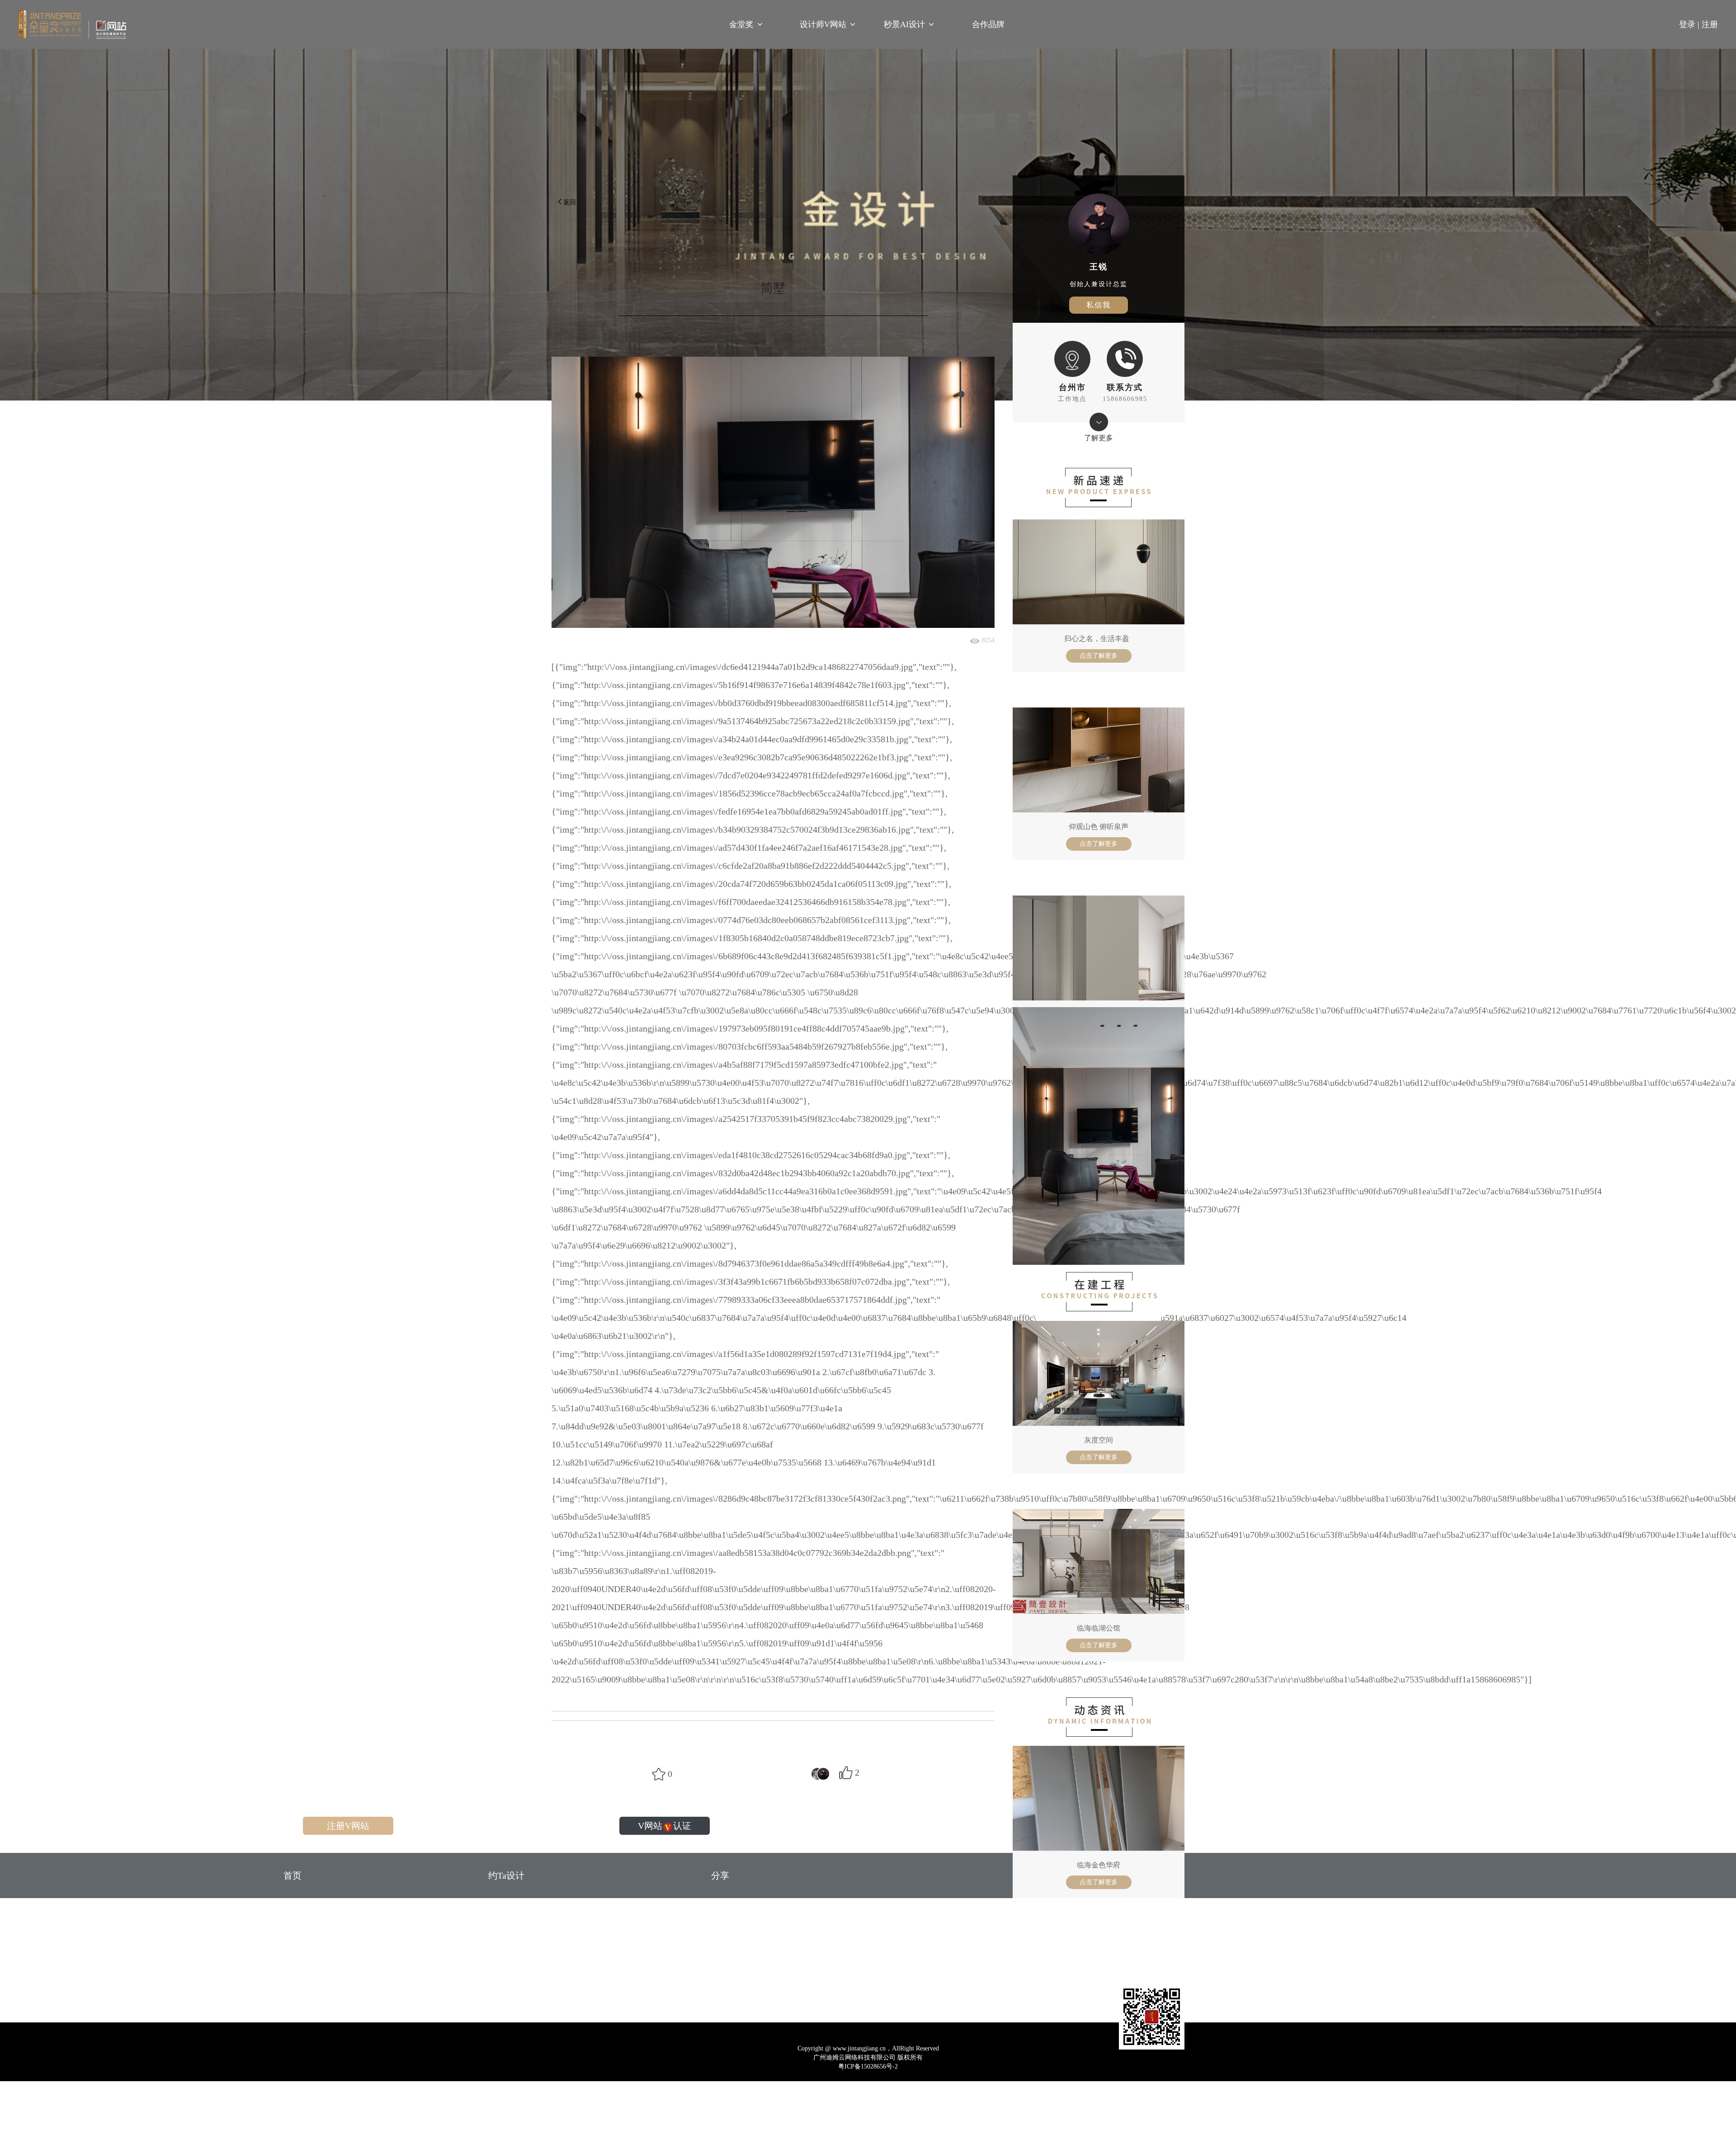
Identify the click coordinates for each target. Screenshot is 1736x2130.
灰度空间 (1099, 1440)
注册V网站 (348, 1826)
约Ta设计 (506, 1876)
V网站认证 (665, 1826)
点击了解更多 (1099, 656)
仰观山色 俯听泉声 (1099, 827)
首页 (292, 1876)
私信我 (1099, 305)
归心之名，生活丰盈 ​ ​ (1099, 639)
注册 (1710, 24)
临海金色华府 (1099, 1865)
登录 (1690, 24)
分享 (720, 1876)
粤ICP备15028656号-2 (868, 2066)
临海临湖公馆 (1099, 1628)
